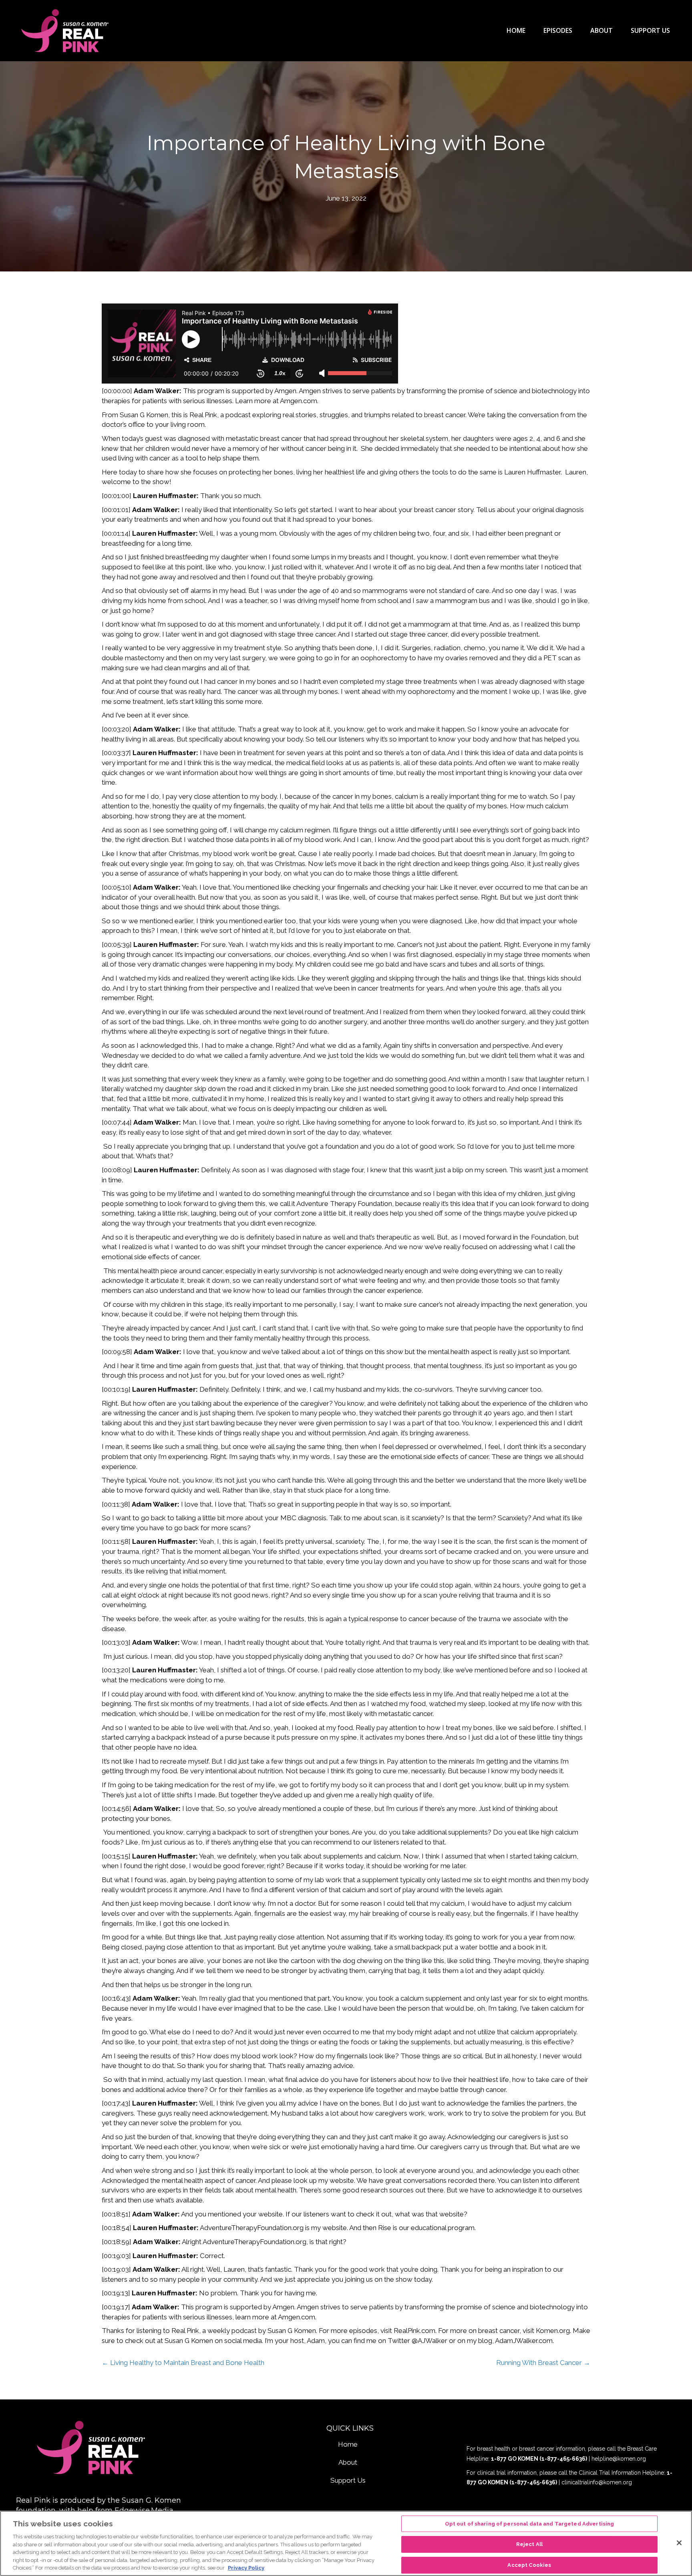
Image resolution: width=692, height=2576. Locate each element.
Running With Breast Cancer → (543, 2363)
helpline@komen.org (619, 2459)
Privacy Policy (246, 2568)
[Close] (679, 2543)
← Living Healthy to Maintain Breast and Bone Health (183, 2363)
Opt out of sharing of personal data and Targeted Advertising (530, 2524)
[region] (346, 2543)
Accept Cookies (529, 2565)
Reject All (529, 2544)
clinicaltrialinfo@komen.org (597, 2482)
